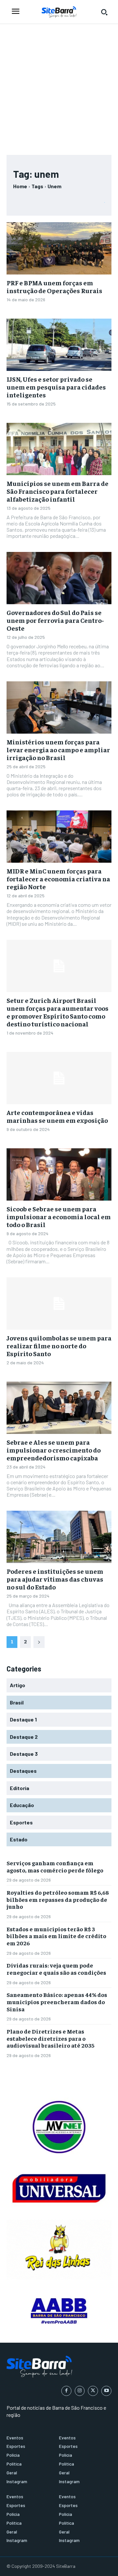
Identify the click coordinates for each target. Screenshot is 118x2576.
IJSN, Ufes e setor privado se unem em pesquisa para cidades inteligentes (56, 387)
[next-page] (39, 1642)
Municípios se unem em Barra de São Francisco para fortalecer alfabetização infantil (58, 491)
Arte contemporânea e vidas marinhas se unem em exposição (57, 1116)
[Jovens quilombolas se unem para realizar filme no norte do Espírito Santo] (59, 1304)
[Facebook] (66, 2391)
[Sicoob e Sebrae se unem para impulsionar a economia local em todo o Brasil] (59, 1174)
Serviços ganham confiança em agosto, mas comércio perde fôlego (55, 1866)
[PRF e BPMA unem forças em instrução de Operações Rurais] (59, 248)
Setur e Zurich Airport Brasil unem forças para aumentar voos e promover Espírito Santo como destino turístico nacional (58, 1012)
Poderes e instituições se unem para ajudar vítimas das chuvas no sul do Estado (55, 1579)
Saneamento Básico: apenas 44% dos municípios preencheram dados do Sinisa (57, 2002)
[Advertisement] (59, 86)
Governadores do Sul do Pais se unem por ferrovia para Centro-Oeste (55, 620)
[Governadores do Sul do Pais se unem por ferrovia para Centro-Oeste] (59, 578)
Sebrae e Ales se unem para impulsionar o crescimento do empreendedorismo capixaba (54, 1450)
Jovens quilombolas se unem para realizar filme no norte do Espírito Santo (59, 1346)
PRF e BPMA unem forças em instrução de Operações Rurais (54, 286)
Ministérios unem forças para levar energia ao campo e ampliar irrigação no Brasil (58, 749)
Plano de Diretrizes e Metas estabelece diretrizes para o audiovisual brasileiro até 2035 (50, 2038)
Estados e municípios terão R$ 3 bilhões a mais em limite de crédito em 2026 (56, 1936)
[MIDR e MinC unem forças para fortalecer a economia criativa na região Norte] (59, 837)
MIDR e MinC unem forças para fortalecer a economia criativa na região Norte (58, 879)
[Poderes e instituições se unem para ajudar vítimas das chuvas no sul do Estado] (59, 1537)
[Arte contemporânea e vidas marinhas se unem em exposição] (59, 1078)
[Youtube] (106, 2391)
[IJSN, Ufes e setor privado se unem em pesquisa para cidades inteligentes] (59, 345)
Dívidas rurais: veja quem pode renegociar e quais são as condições (56, 1969)
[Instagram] (80, 2391)
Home (20, 186)
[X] (93, 2391)
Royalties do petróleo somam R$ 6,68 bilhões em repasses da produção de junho (58, 1899)
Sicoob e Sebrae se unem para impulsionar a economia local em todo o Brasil (59, 1216)
